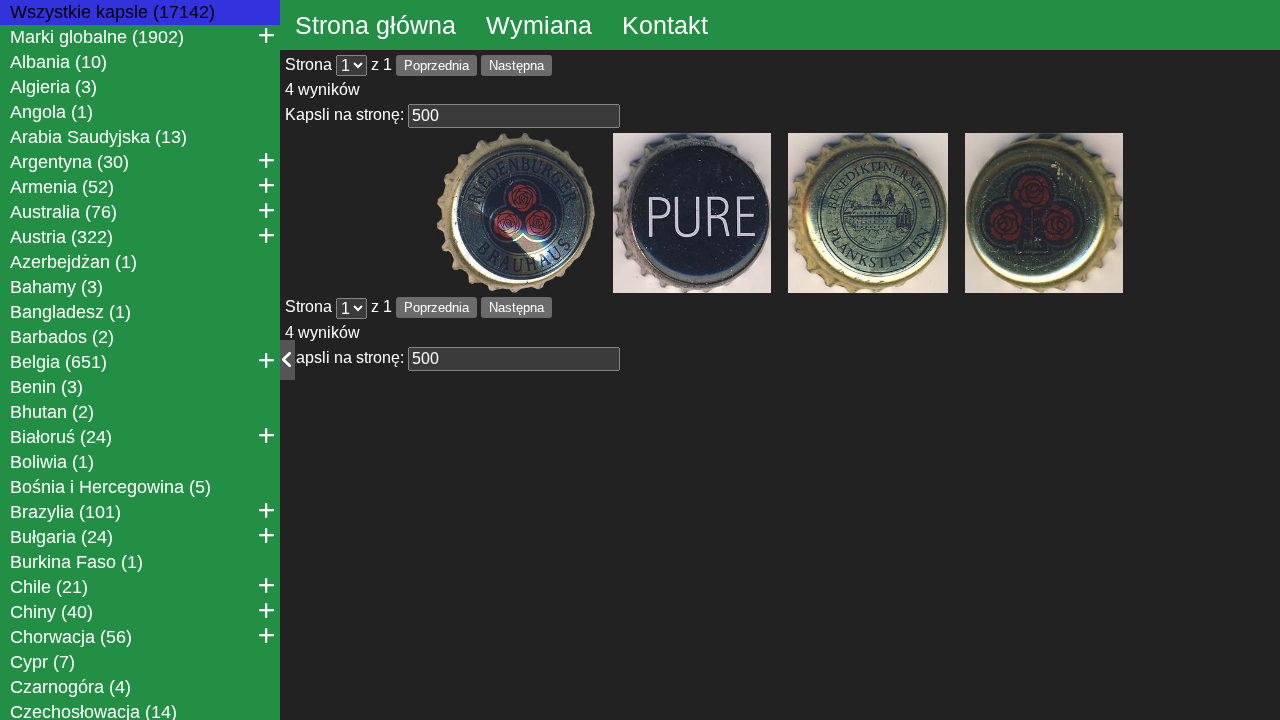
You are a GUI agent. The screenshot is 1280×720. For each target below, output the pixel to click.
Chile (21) (49, 587)
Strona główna (375, 25)
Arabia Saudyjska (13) (98, 137)
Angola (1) (51, 112)
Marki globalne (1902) (97, 37)
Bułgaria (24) (61, 537)
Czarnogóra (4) (70, 687)
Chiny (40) (51, 612)
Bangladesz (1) (70, 312)
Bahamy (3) (56, 287)
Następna (516, 65)
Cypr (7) (42, 662)
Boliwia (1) (52, 462)
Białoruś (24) (61, 437)
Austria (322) (61, 237)
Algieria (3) (53, 87)
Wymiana (539, 25)
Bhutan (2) (52, 412)
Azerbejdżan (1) (73, 262)
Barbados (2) (62, 337)
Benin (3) (46, 387)
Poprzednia (436, 65)
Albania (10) (58, 62)
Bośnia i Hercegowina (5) (110, 487)
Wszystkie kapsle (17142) (112, 12)
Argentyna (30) (69, 162)
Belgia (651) (58, 362)
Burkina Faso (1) (76, 562)
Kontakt (665, 25)
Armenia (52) (62, 187)
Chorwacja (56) (71, 637)
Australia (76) (63, 212)
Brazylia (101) (65, 512)
